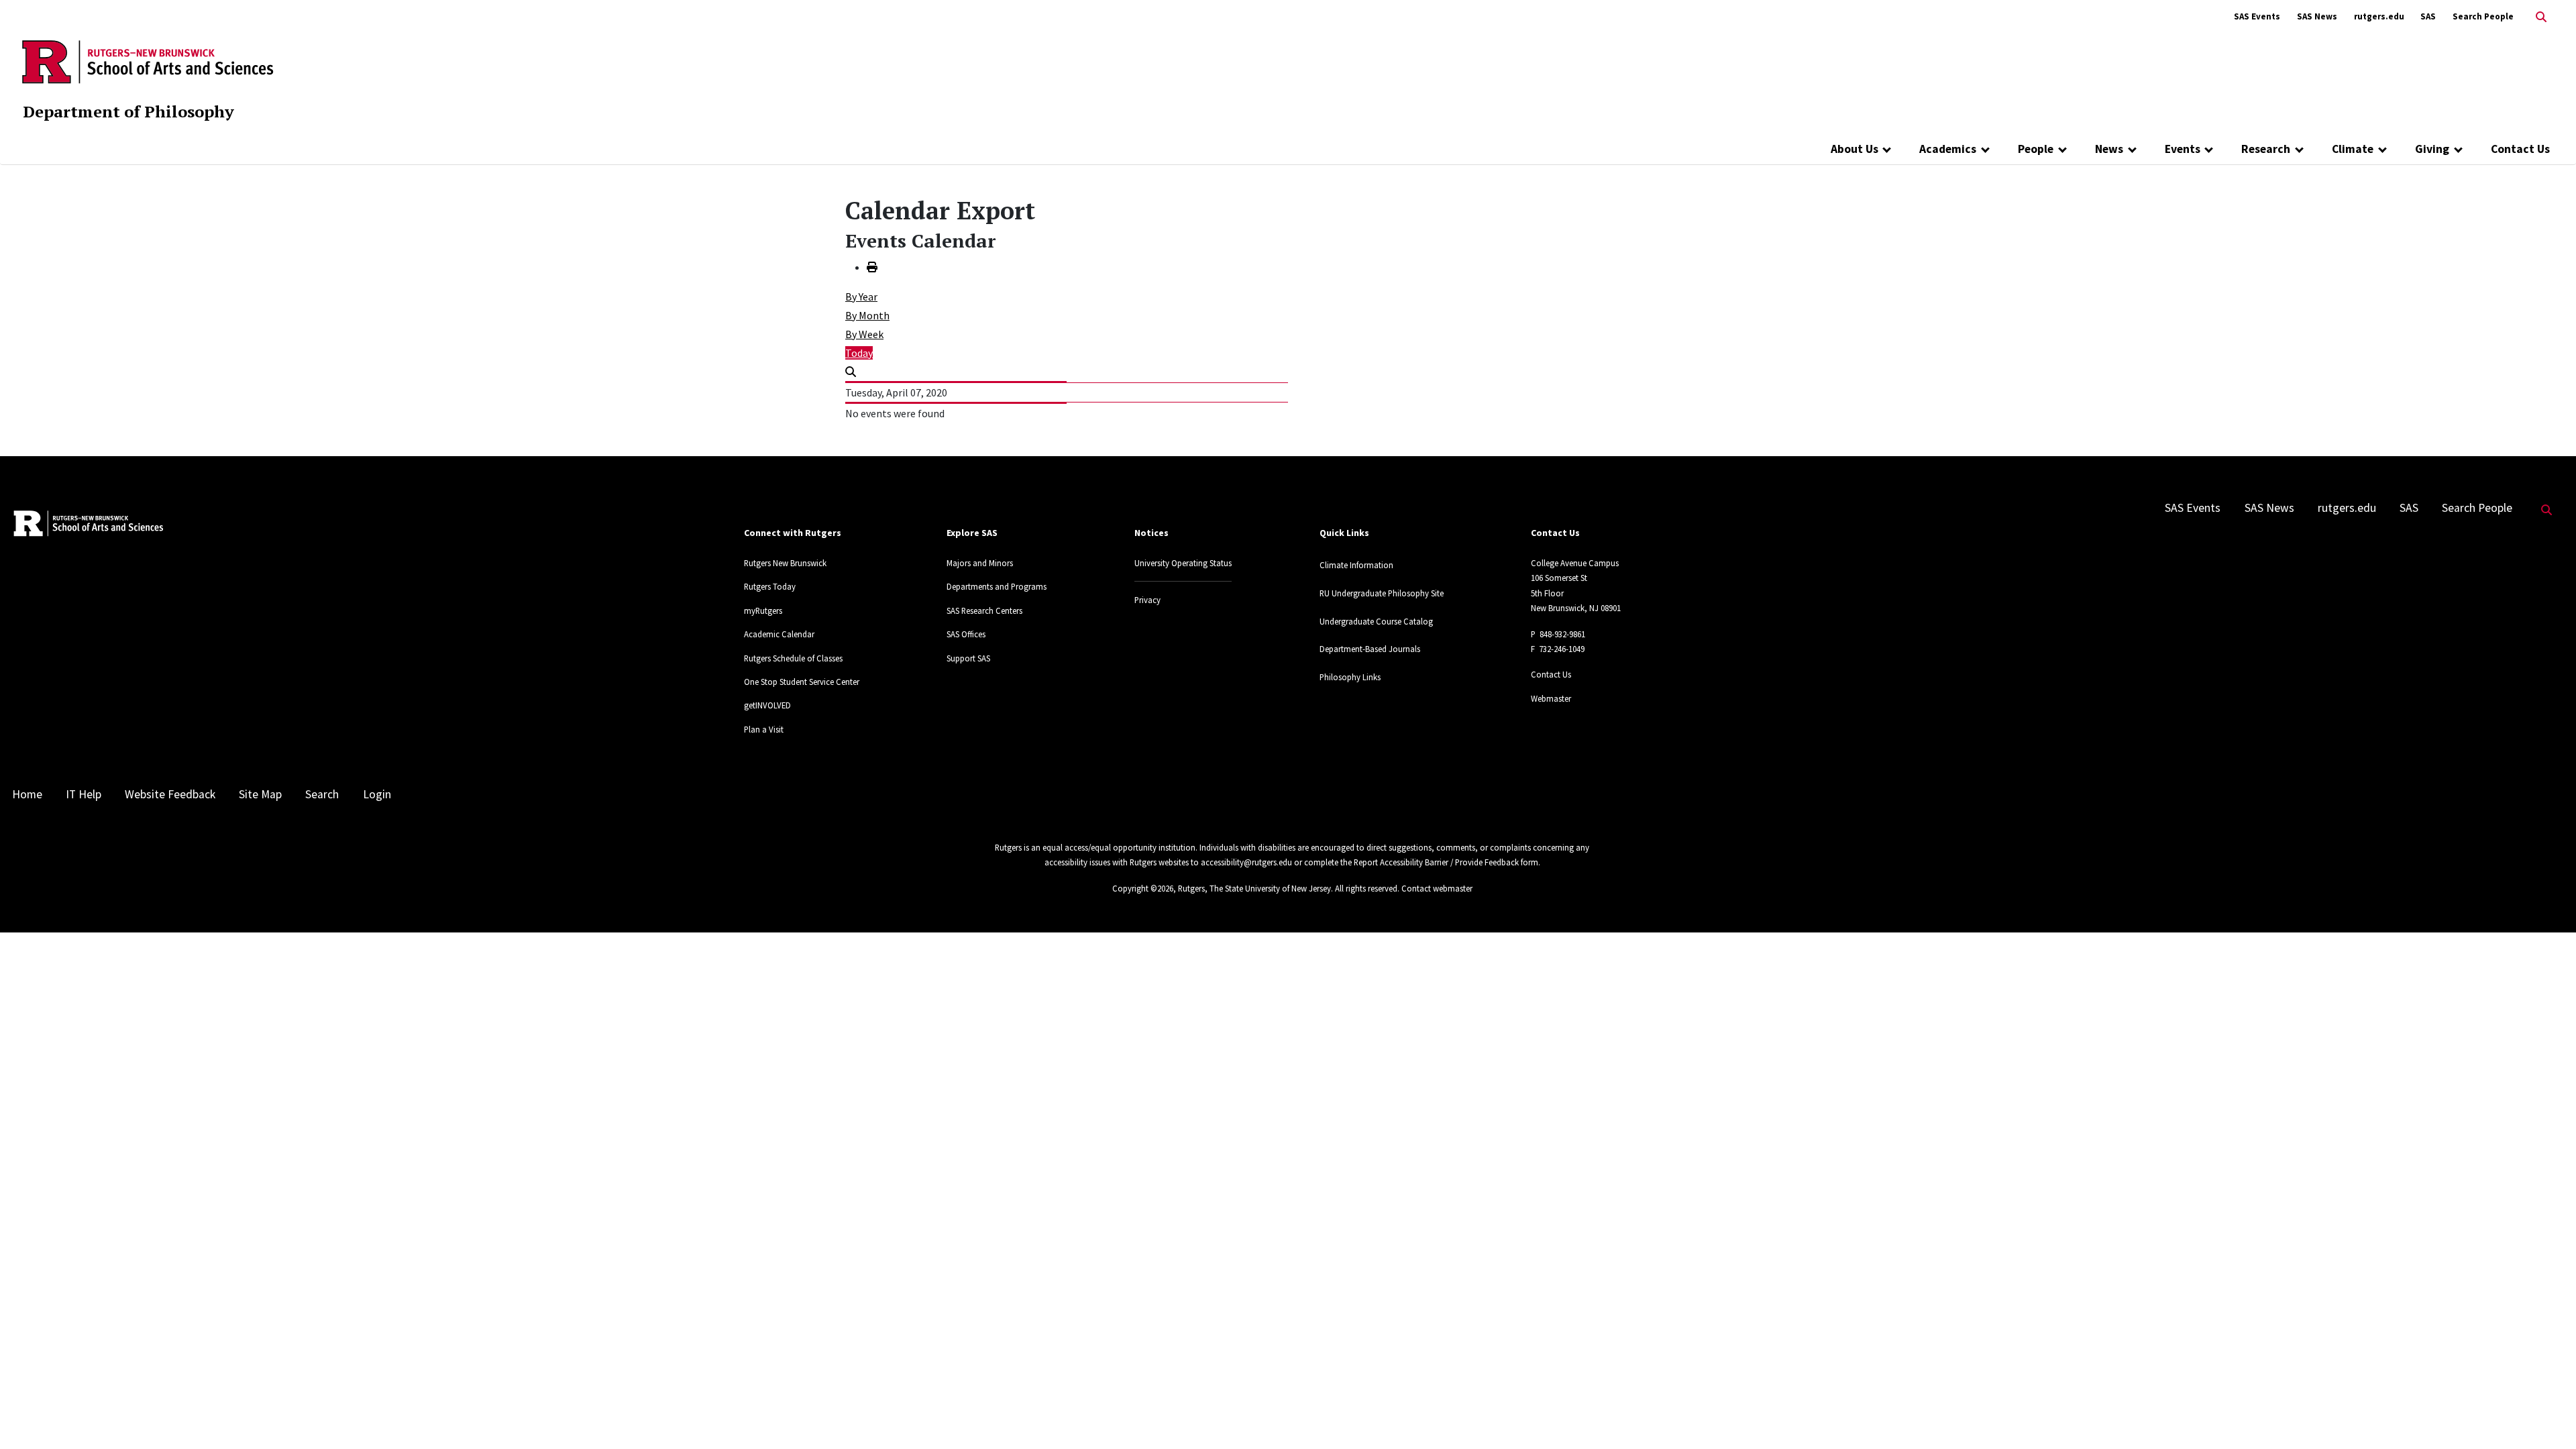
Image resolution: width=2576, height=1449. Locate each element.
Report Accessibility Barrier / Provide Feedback (1436, 862)
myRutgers (763, 610)
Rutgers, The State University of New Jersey (1254, 888)
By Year (861, 297)
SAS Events (2257, 16)
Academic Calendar (779, 634)
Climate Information (1356, 565)
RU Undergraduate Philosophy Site (1382, 593)
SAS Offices (966, 634)
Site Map (260, 794)
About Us (1855, 149)
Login (377, 794)
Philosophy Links (1350, 677)
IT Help (84, 794)
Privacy (1147, 600)
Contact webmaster (1437, 888)
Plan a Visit (764, 729)
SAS (2428, 16)
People (2036, 149)
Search (322, 794)
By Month (867, 315)
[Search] (851, 372)
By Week (864, 334)
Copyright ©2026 (1143, 888)
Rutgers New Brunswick (785, 563)
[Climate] (2382, 149)
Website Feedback (170, 794)
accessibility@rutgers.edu (1246, 862)
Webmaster (1551, 698)
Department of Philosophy (128, 111)
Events (2183, 149)
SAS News (2317, 16)
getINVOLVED (767, 705)
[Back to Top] (2547, 1416)
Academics (1948, 149)
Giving (2432, 149)
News (2109, 149)
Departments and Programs (997, 586)
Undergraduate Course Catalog (1376, 621)
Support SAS (968, 658)
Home (27, 794)
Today (859, 353)
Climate (2353, 149)
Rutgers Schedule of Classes (793, 658)
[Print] (872, 267)
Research (2266, 149)
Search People (2483, 16)
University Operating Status (1183, 563)
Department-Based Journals (1370, 649)
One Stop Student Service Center (802, 682)
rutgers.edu (2379, 16)
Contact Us (2520, 149)
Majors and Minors (980, 563)
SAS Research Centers (984, 610)
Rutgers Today (770, 586)
